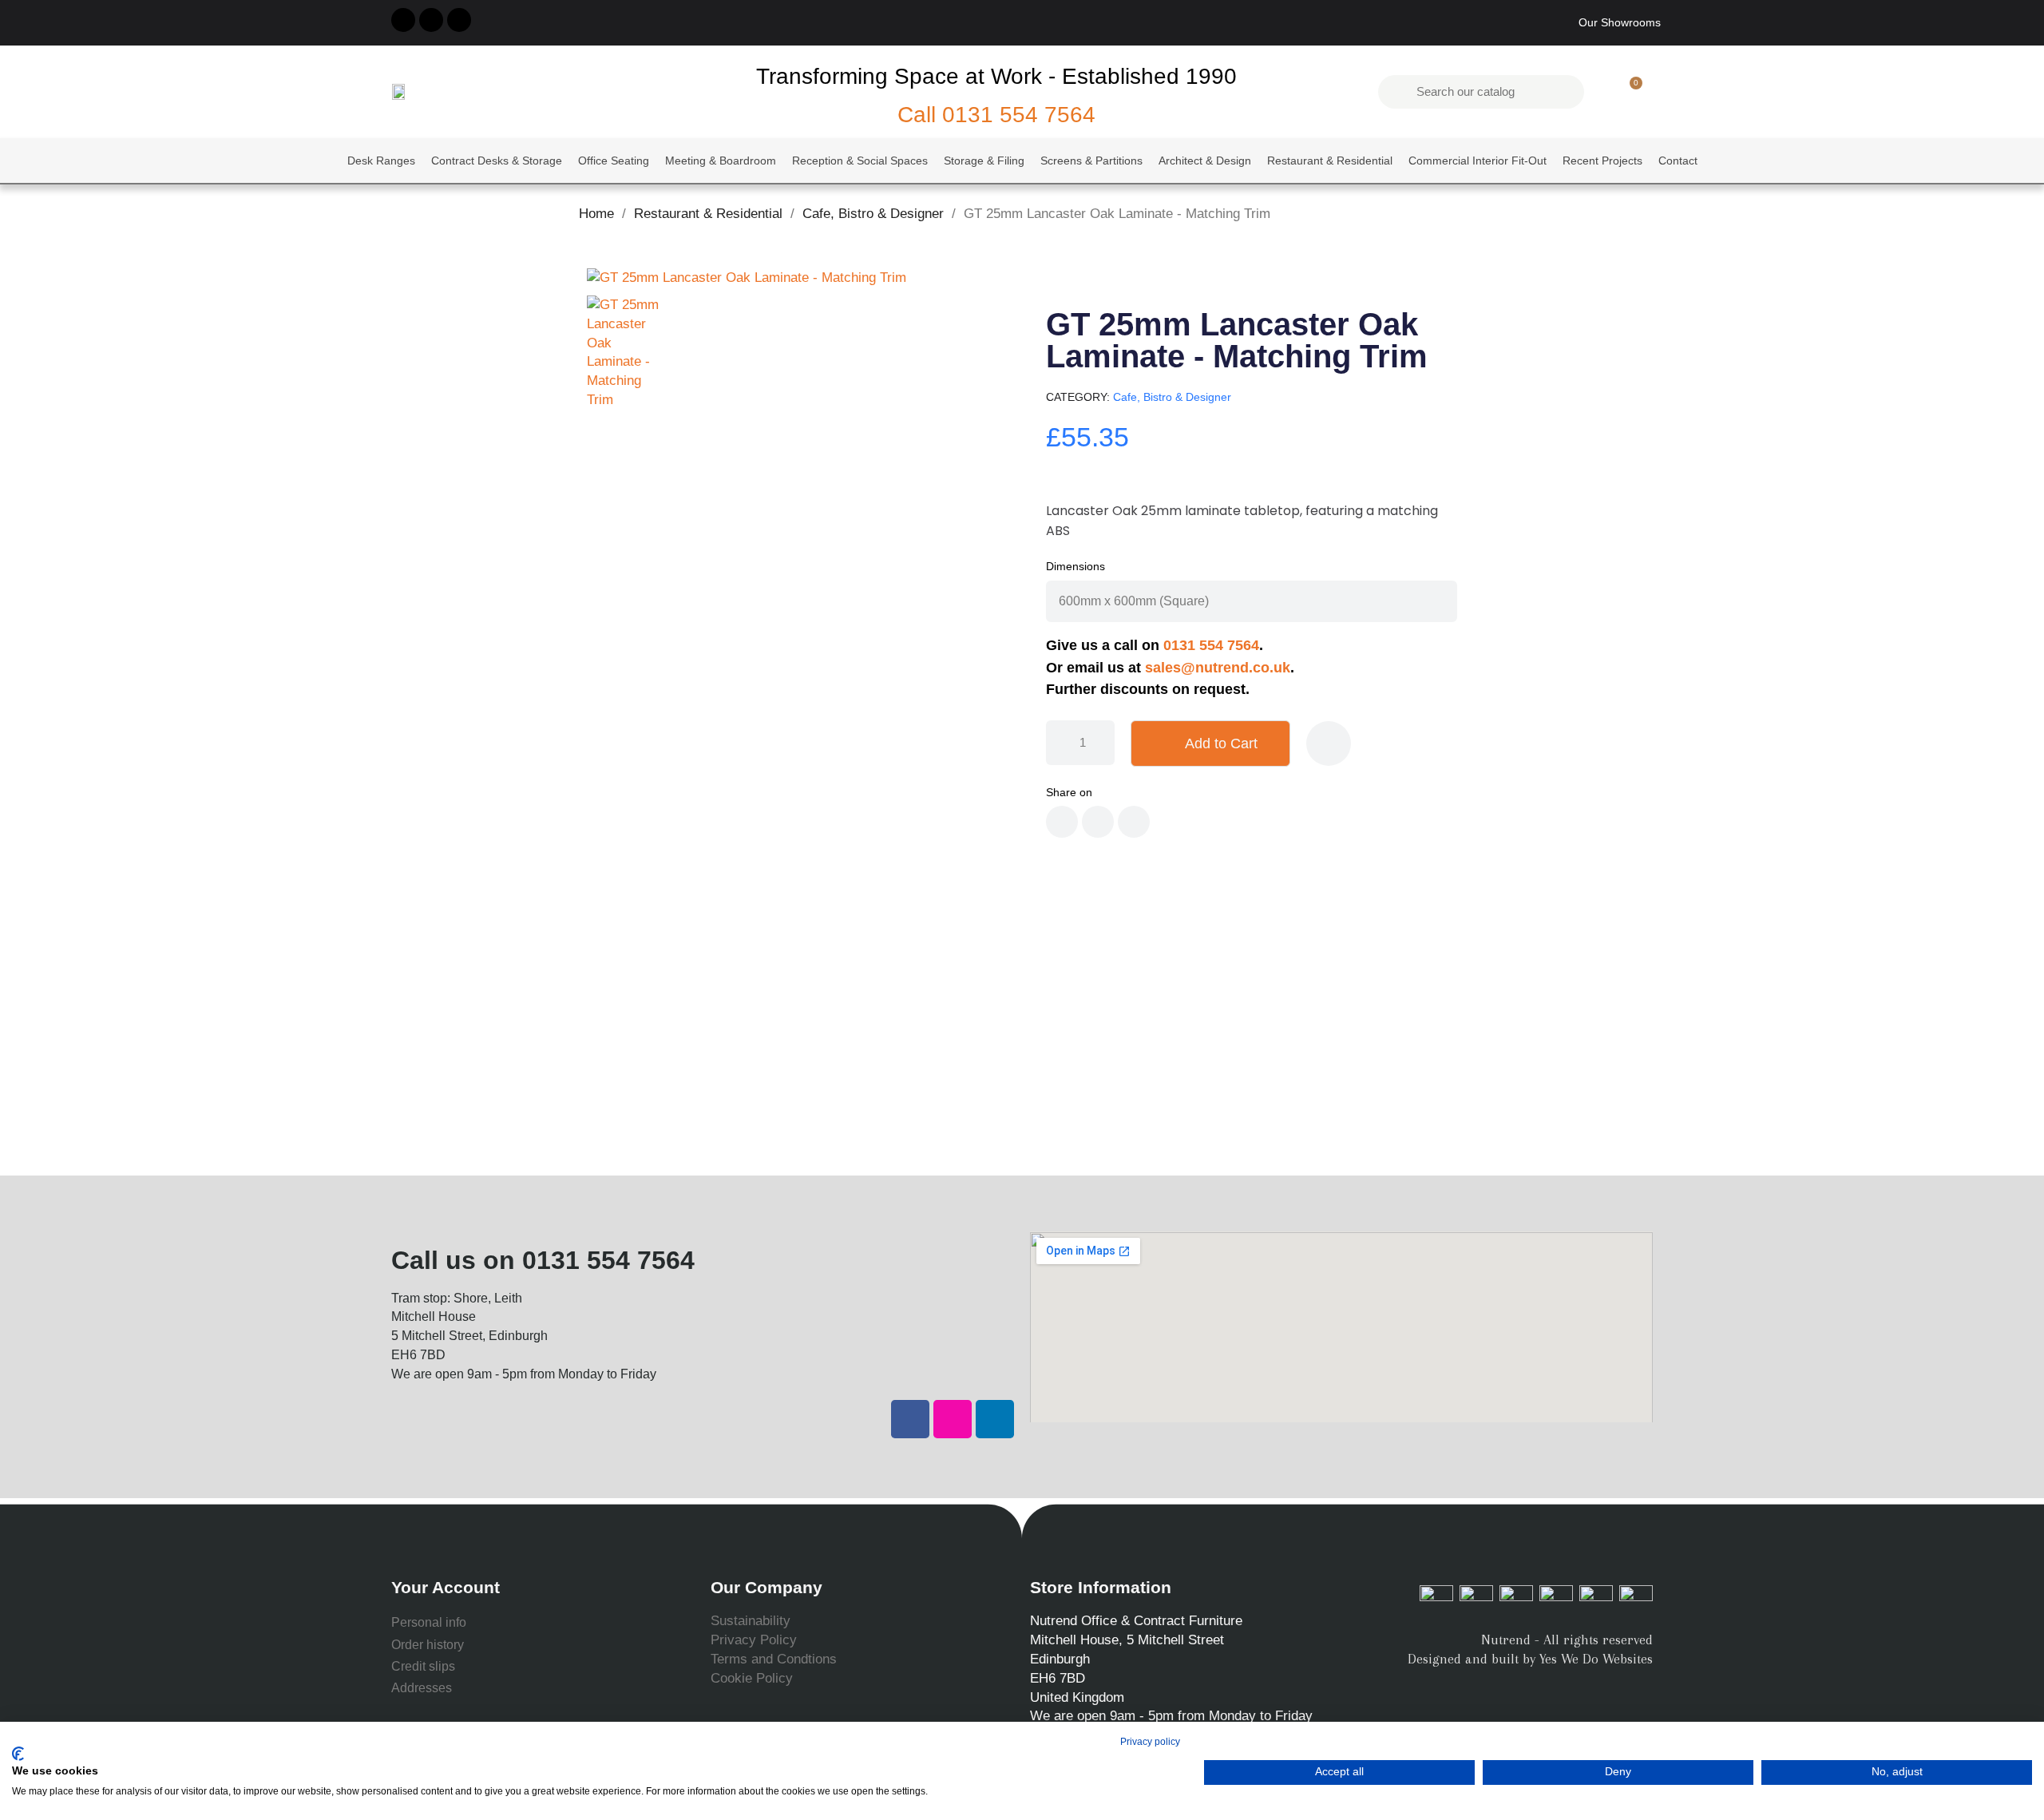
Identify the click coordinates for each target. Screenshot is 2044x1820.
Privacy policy (1150, 1742)
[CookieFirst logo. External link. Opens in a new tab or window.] (18, 1754)
